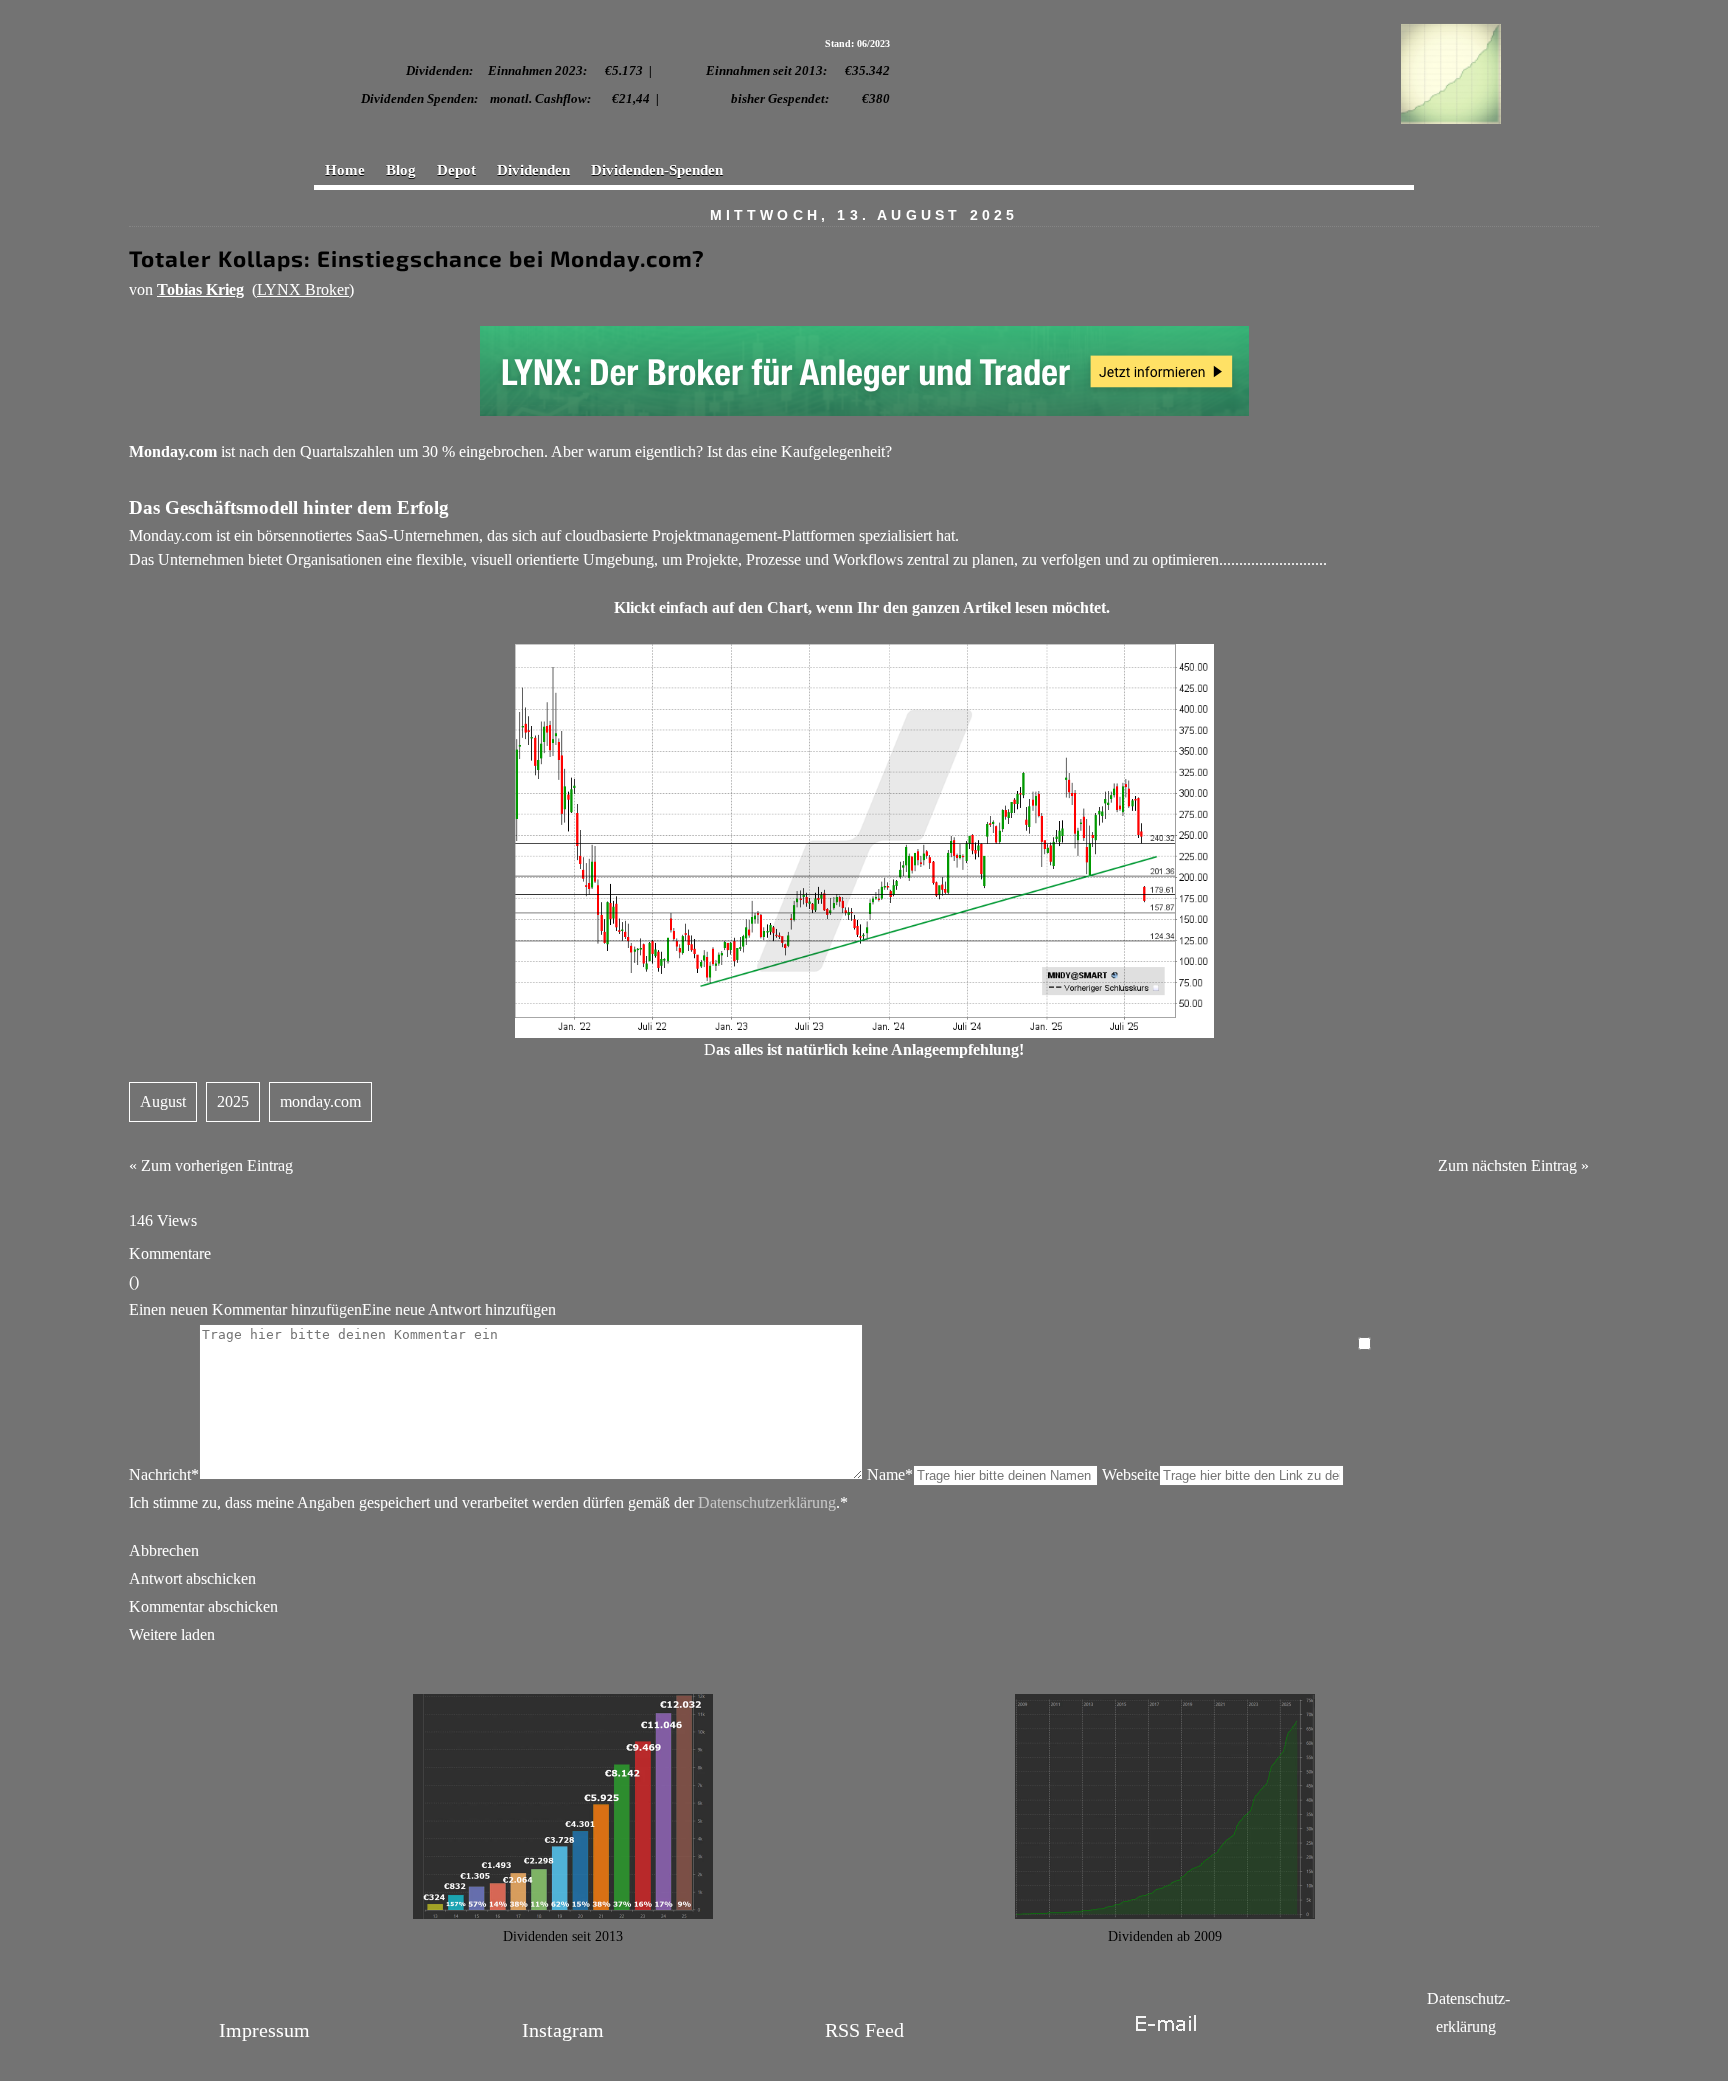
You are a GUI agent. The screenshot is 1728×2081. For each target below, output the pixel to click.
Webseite (1130, 1474)
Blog (401, 170)
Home (345, 170)
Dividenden (533, 170)
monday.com (320, 1101)
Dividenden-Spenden (657, 170)
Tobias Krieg (200, 289)
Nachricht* (164, 1474)
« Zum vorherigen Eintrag (211, 1165)
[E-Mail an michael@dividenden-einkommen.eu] (1165, 2045)
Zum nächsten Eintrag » (1513, 1165)
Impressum (264, 2030)
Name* (890, 1474)
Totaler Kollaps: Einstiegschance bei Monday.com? (417, 258)
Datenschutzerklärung (767, 1502)
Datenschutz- (1468, 1998)
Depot (456, 170)
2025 (233, 1101)
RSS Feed (864, 2030)
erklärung (1466, 2026)
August (163, 1101)
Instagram (563, 2030)
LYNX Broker (303, 289)
